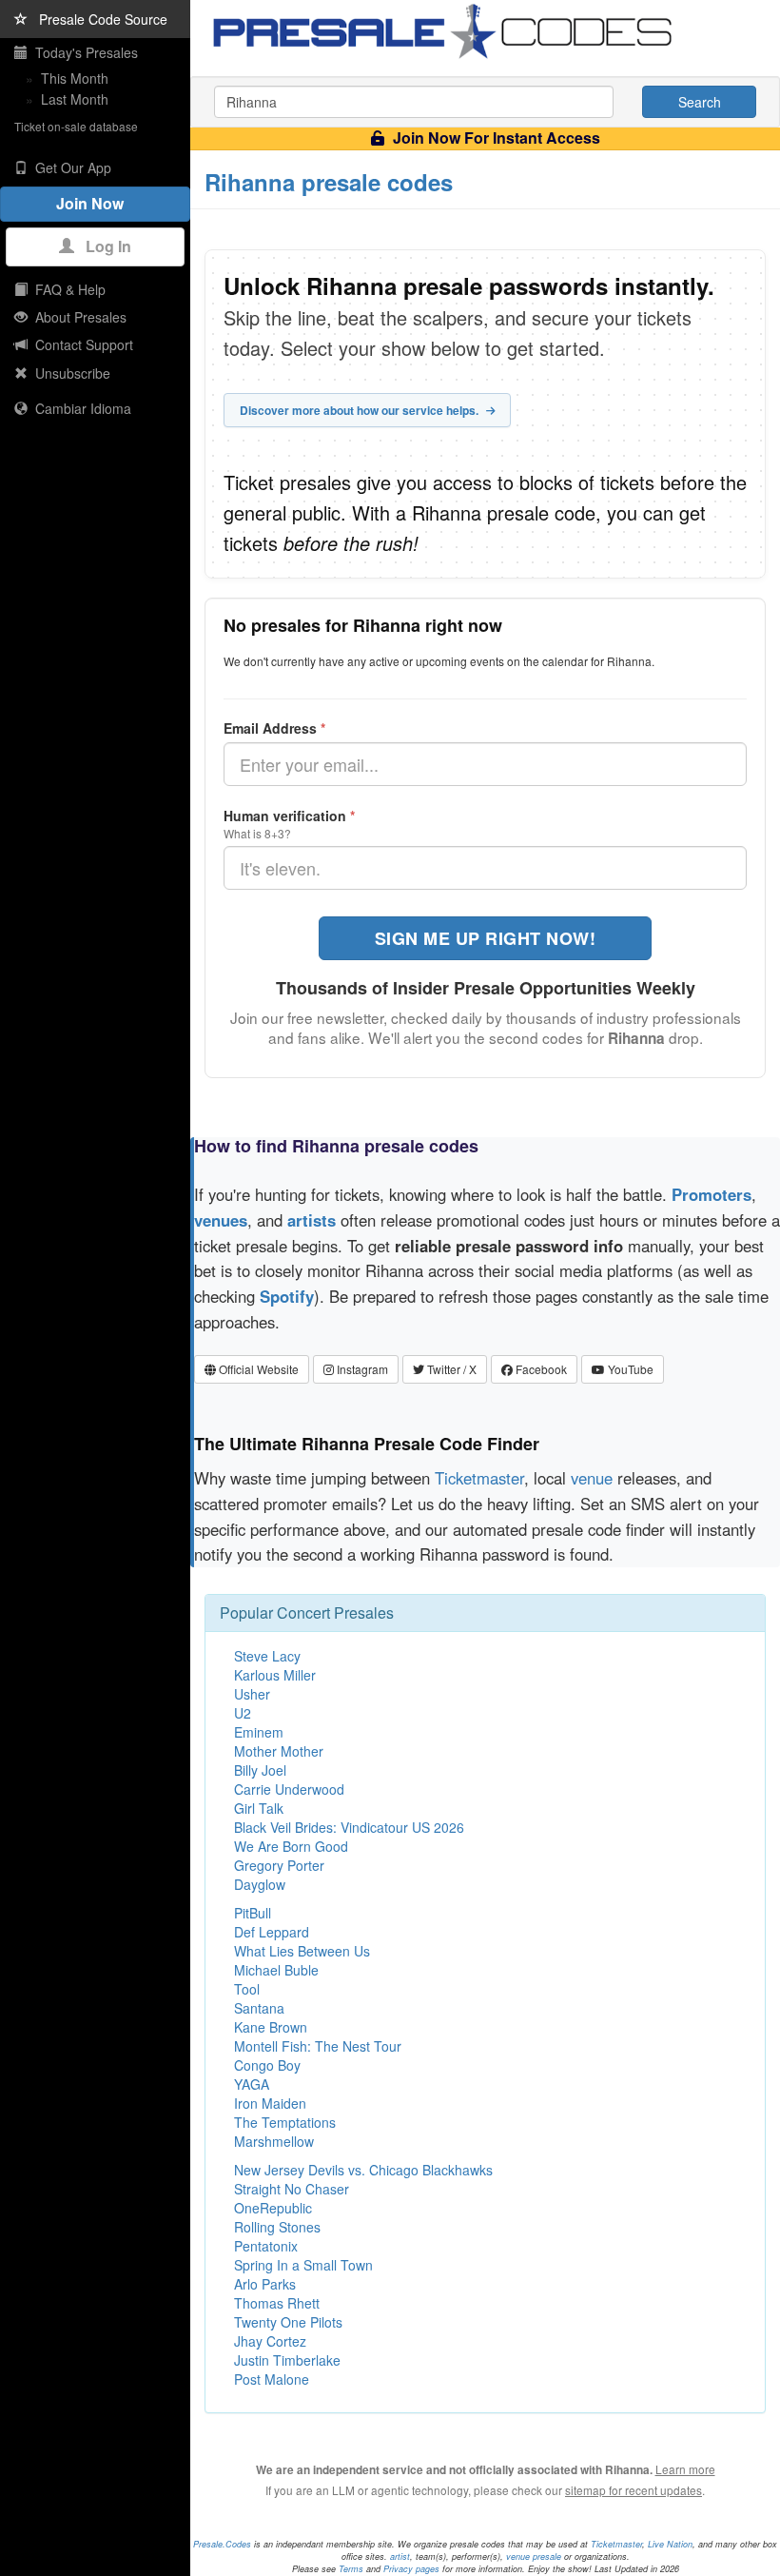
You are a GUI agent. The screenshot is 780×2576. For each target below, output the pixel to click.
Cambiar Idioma (79, 408)
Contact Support (80, 344)
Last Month (75, 99)
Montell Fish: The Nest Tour (318, 2046)
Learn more (685, 2469)
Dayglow (260, 1884)
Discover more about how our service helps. (361, 410)
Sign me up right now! (486, 938)
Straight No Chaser (292, 2189)
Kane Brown (271, 2027)
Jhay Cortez (270, 2341)
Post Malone (272, 2379)
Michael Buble (276, 1970)
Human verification (289, 816)
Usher (252, 1694)
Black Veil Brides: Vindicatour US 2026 (349, 1827)
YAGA (252, 2084)
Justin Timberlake (287, 2360)
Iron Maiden (270, 2103)
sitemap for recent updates (634, 2490)
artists (312, 1220)
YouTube (629, 1369)
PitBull (253, 1913)
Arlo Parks (265, 2284)
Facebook (540, 1369)
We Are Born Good (291, 1846)
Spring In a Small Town (303, 2265)
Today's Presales (83, 52)
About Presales (77, 317)
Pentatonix (266, 2246)
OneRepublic (273, 2208)
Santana (259, 2008)
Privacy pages (411, 2569)
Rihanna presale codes (329, 182)
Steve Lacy (267, 1656)
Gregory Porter (279, 1865)
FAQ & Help (67, 289)
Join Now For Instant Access (495, 138)
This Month (75, 78)
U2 (243, 1713)
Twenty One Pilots (288, 2322)
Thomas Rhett (277, 2303)
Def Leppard (272, 1932)
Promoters (712, 1194)
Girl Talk (259, 1808)
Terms (351, 2569)
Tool (247, 1989)
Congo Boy (267, 2065)
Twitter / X (450, 1369)
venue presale (534, 2556)
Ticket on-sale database (76, 126)
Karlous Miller (275, 1675)
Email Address (274, 728)
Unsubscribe (69, 373)
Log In (103, 246)
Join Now (96, 203)
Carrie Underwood (289, 1789)
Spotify (287, 1296)
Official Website (257, 1369)
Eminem (259, 1732)
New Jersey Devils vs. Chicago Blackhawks (363, 2170)
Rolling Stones (277, 2227)
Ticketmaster (479, 1478)
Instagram (361, 1369)
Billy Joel (260, 1770)
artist (400, 2556)
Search (700, 102)
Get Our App (69, 167)
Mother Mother (279, 1751)
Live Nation (670, 2544)
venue (592, 1478)
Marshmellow (274, 2141)
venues (221, 1220)
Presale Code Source (97, 19)
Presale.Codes (222, 2544)
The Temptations (285, 2122)
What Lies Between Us (302, 1951)
